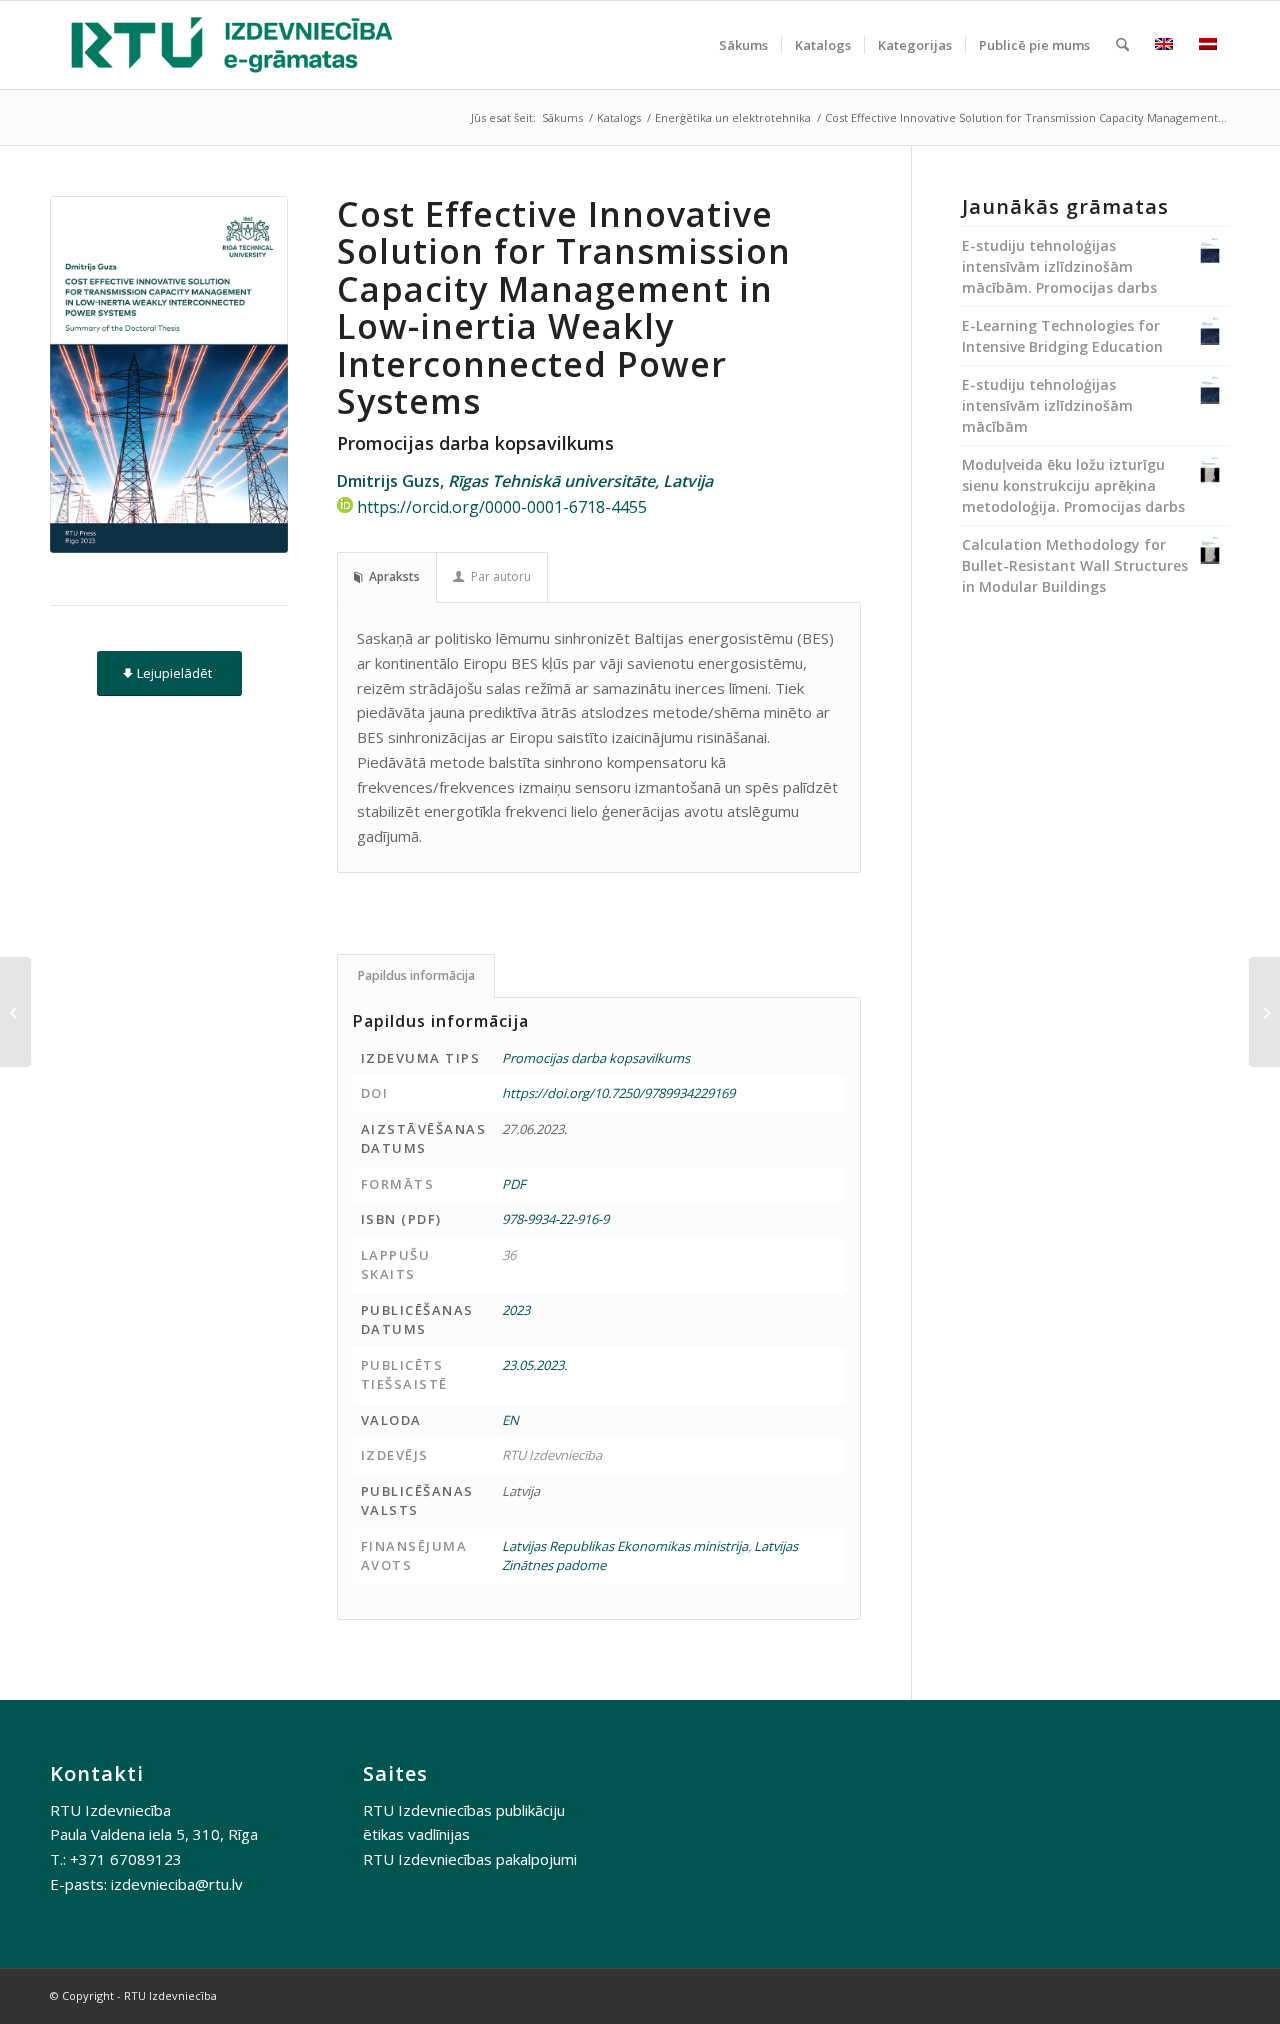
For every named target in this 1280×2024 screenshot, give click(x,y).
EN (510, 1420)
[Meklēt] (1122, 45)
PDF (514, 1184)
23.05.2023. (534, 1365)
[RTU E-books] (232, 45)
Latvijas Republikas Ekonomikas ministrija (625, 1546)
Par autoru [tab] (501, 576)
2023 (516, 1310)
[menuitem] (743, 45)
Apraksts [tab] (394, 576)
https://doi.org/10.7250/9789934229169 (618, 1093)
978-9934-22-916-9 (555, 1219)
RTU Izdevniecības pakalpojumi (470, 1859)
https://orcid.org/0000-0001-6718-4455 (502, 507)
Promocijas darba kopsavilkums (596, 1058)
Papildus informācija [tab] (416, 975)
